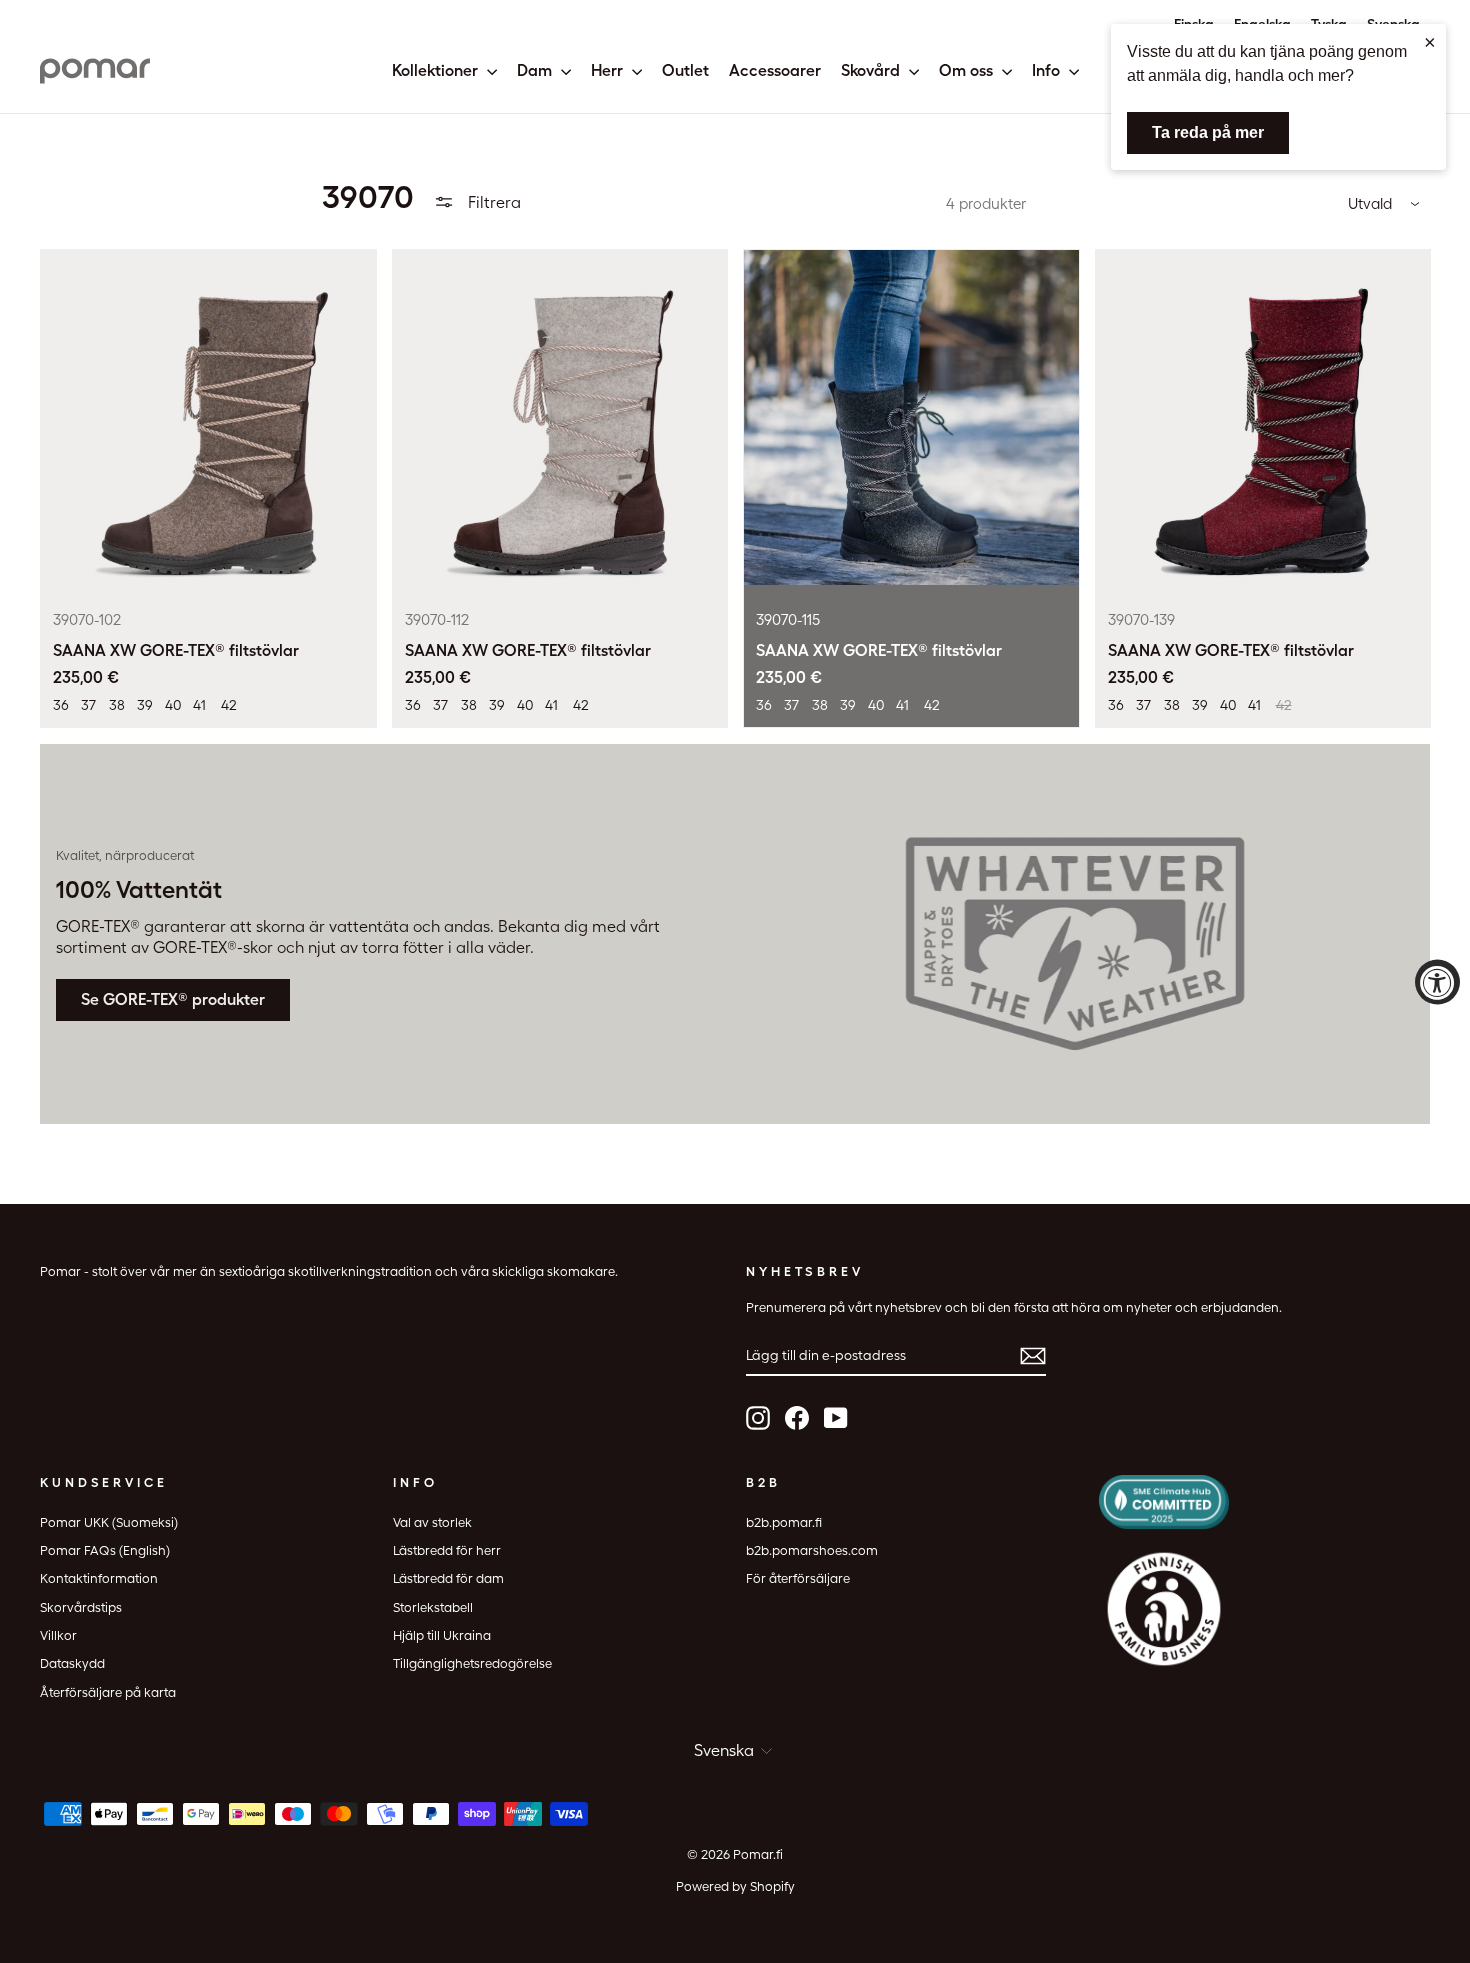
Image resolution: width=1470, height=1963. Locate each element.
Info (1048, 70)
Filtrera (492, 202)
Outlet (685, 70)
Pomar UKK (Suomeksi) (109, 1522)
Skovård (872, 70)
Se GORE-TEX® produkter (173, 999)
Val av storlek (432, 1522)
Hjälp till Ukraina (442, 1635)
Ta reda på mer (1208, 132)
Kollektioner (437, 70)
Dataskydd (72, 1663)
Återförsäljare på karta (108, 1692)
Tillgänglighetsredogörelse (472, 1663)
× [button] (1430, 42)
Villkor (58, 1635)
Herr (609, 70)
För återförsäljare (798, 1578)
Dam (536, 70)
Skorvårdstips (81, 1607)
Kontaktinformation (99, 1578)
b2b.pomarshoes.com (812, 1550)
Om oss (968, 70)
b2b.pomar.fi (784, 1522)
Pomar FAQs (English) (105, 1550)
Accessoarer (775, 70)
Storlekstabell (433, 1607)
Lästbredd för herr (447, 1550)
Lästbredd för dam (448, 1578)
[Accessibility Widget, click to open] (1437, 981)
